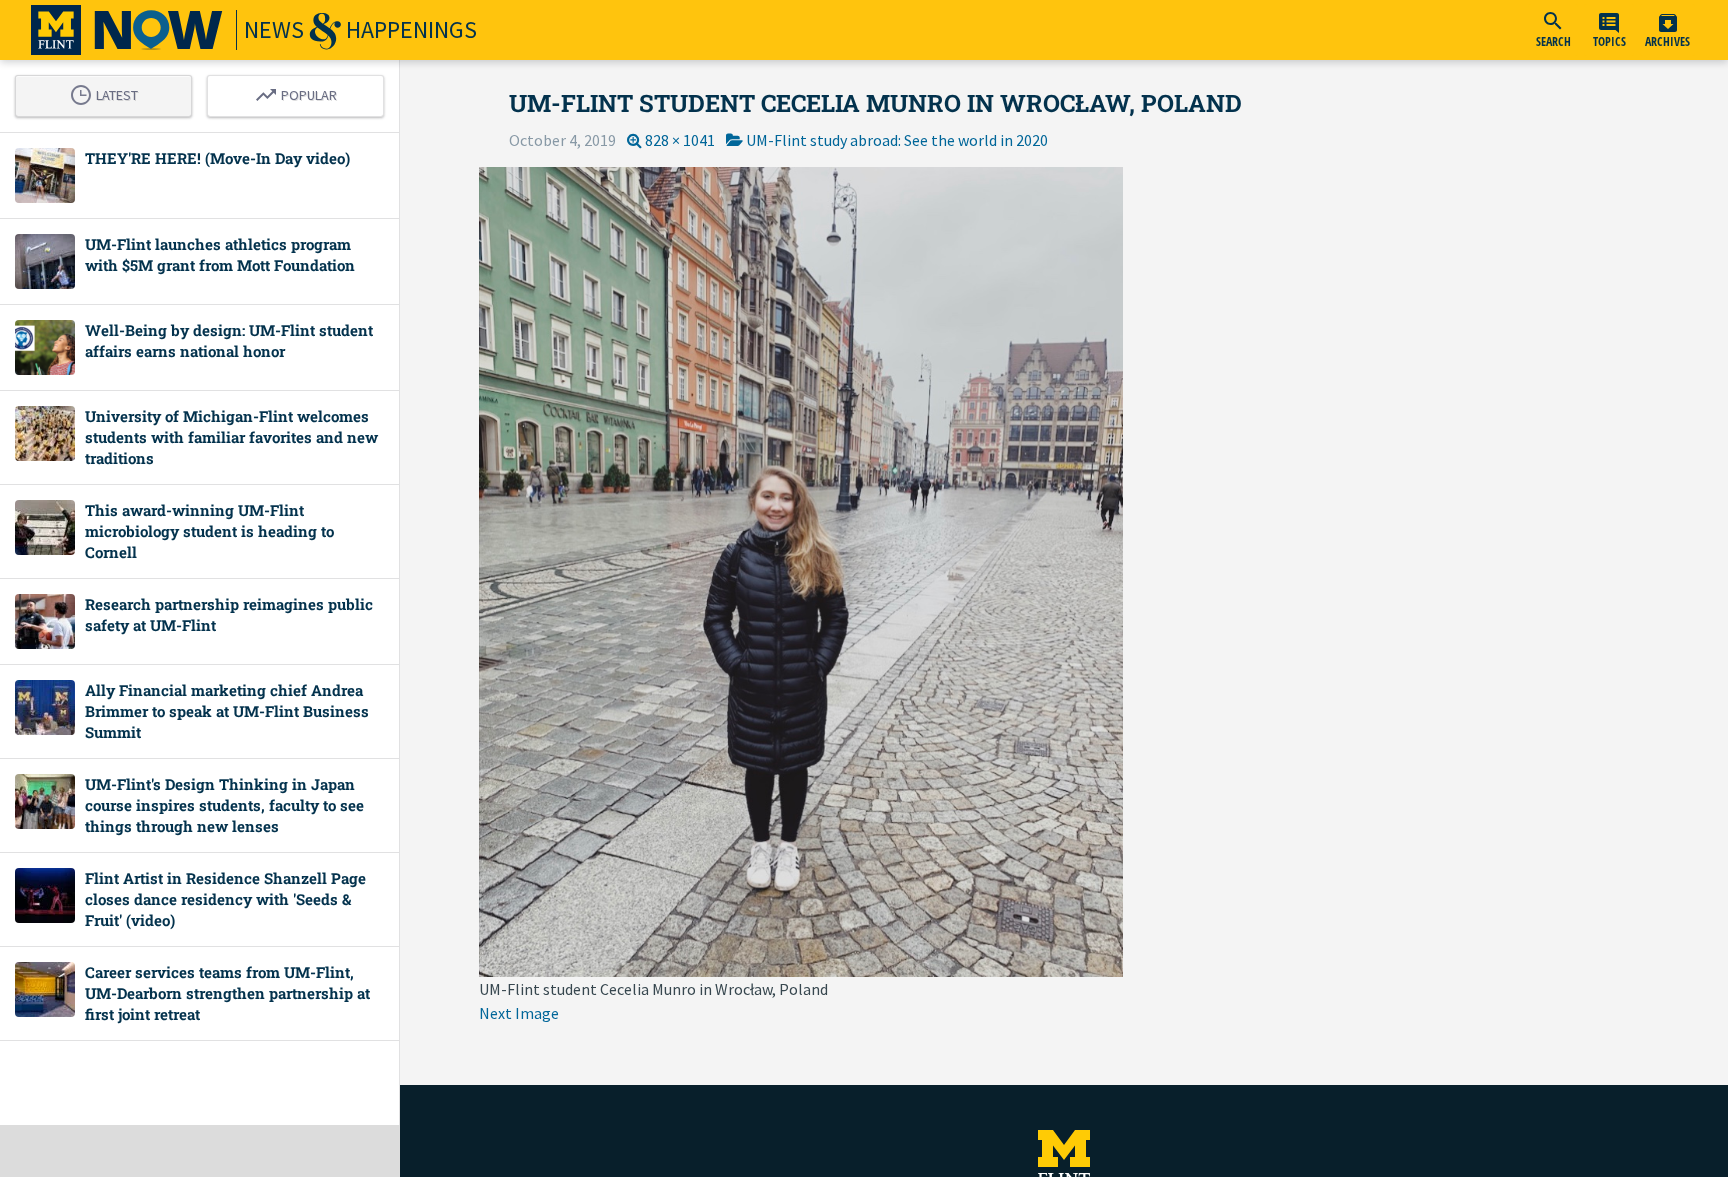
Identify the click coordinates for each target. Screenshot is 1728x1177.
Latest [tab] (109, 92)
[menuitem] (1553, 30)
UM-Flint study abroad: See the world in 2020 (897, 140)
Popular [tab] (301, 92)
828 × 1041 (680, 140)
